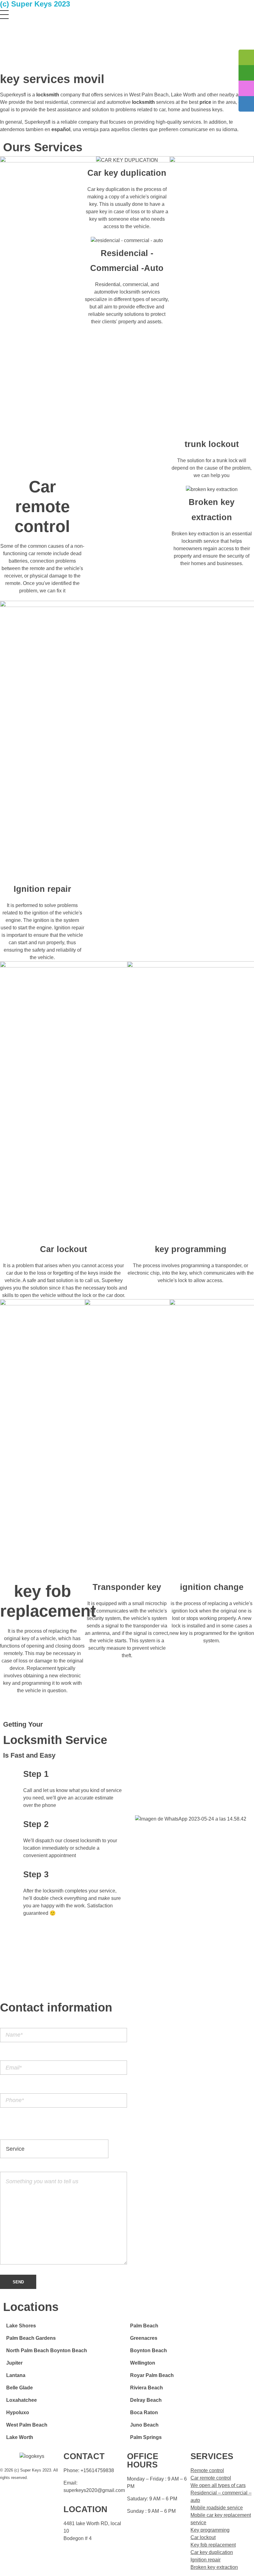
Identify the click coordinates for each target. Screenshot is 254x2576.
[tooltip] (246, 57)
